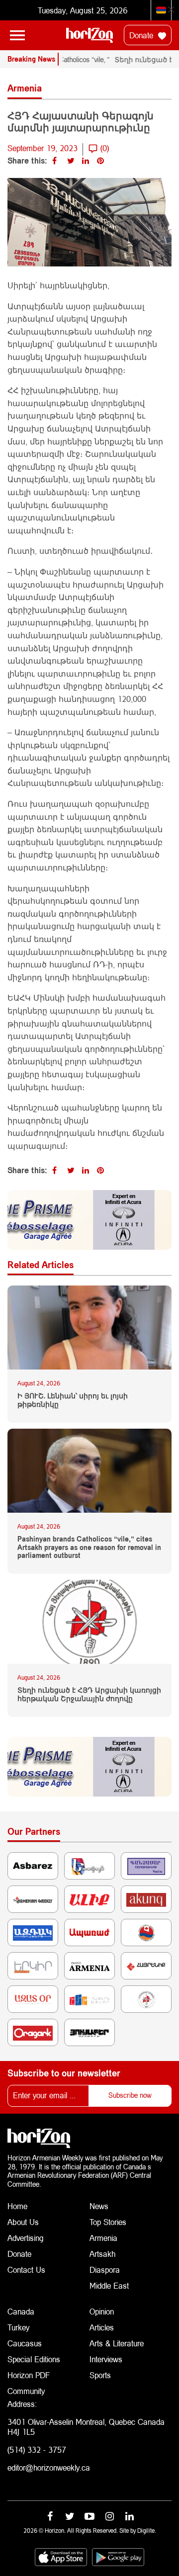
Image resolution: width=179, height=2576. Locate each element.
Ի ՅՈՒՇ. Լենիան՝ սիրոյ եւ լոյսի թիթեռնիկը (73, 1400)
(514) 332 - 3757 (37, 2449)
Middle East (109, 2285)
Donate (142, 35)
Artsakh (102, 2254)
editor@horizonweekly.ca (49, 2467)
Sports (100, 2375)
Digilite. (147, 2531)
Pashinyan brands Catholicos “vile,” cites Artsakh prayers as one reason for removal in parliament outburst (89, 1547)
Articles (102, 2327)
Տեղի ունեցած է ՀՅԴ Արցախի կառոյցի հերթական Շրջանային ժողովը (89, 1694)
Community (26, 2391)
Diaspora (105, 2270)
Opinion (102, 2311)
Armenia (103, 2238)
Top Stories (108, 2222)
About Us (23, 2222)
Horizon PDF (29, 2375)
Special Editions (34, 2359)
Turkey (18, 2327)
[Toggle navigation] (17, 35)
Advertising (26, 2238)
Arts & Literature (117, 2343)
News (99, 2206)
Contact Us (26, 2270)
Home (17, 2206)
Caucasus (25, 2343)
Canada (21, 2311)
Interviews (106, 2359)
